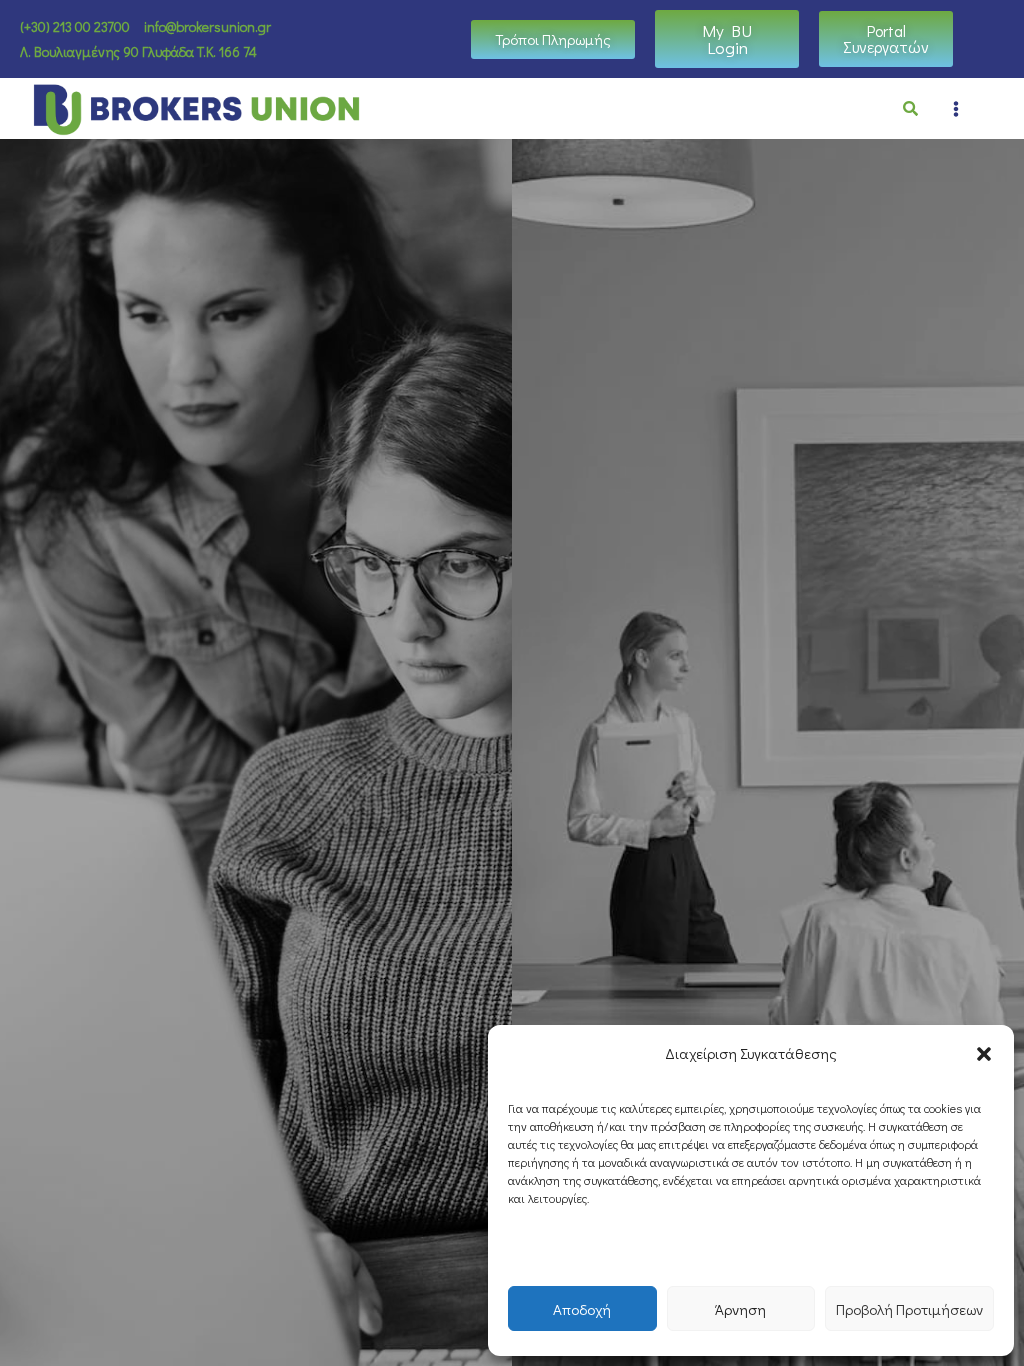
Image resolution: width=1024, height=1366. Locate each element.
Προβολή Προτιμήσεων (909, 1309)
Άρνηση (740, 1309)
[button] (984, 1054)
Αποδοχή (582, 1309)
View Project (577, 767)
